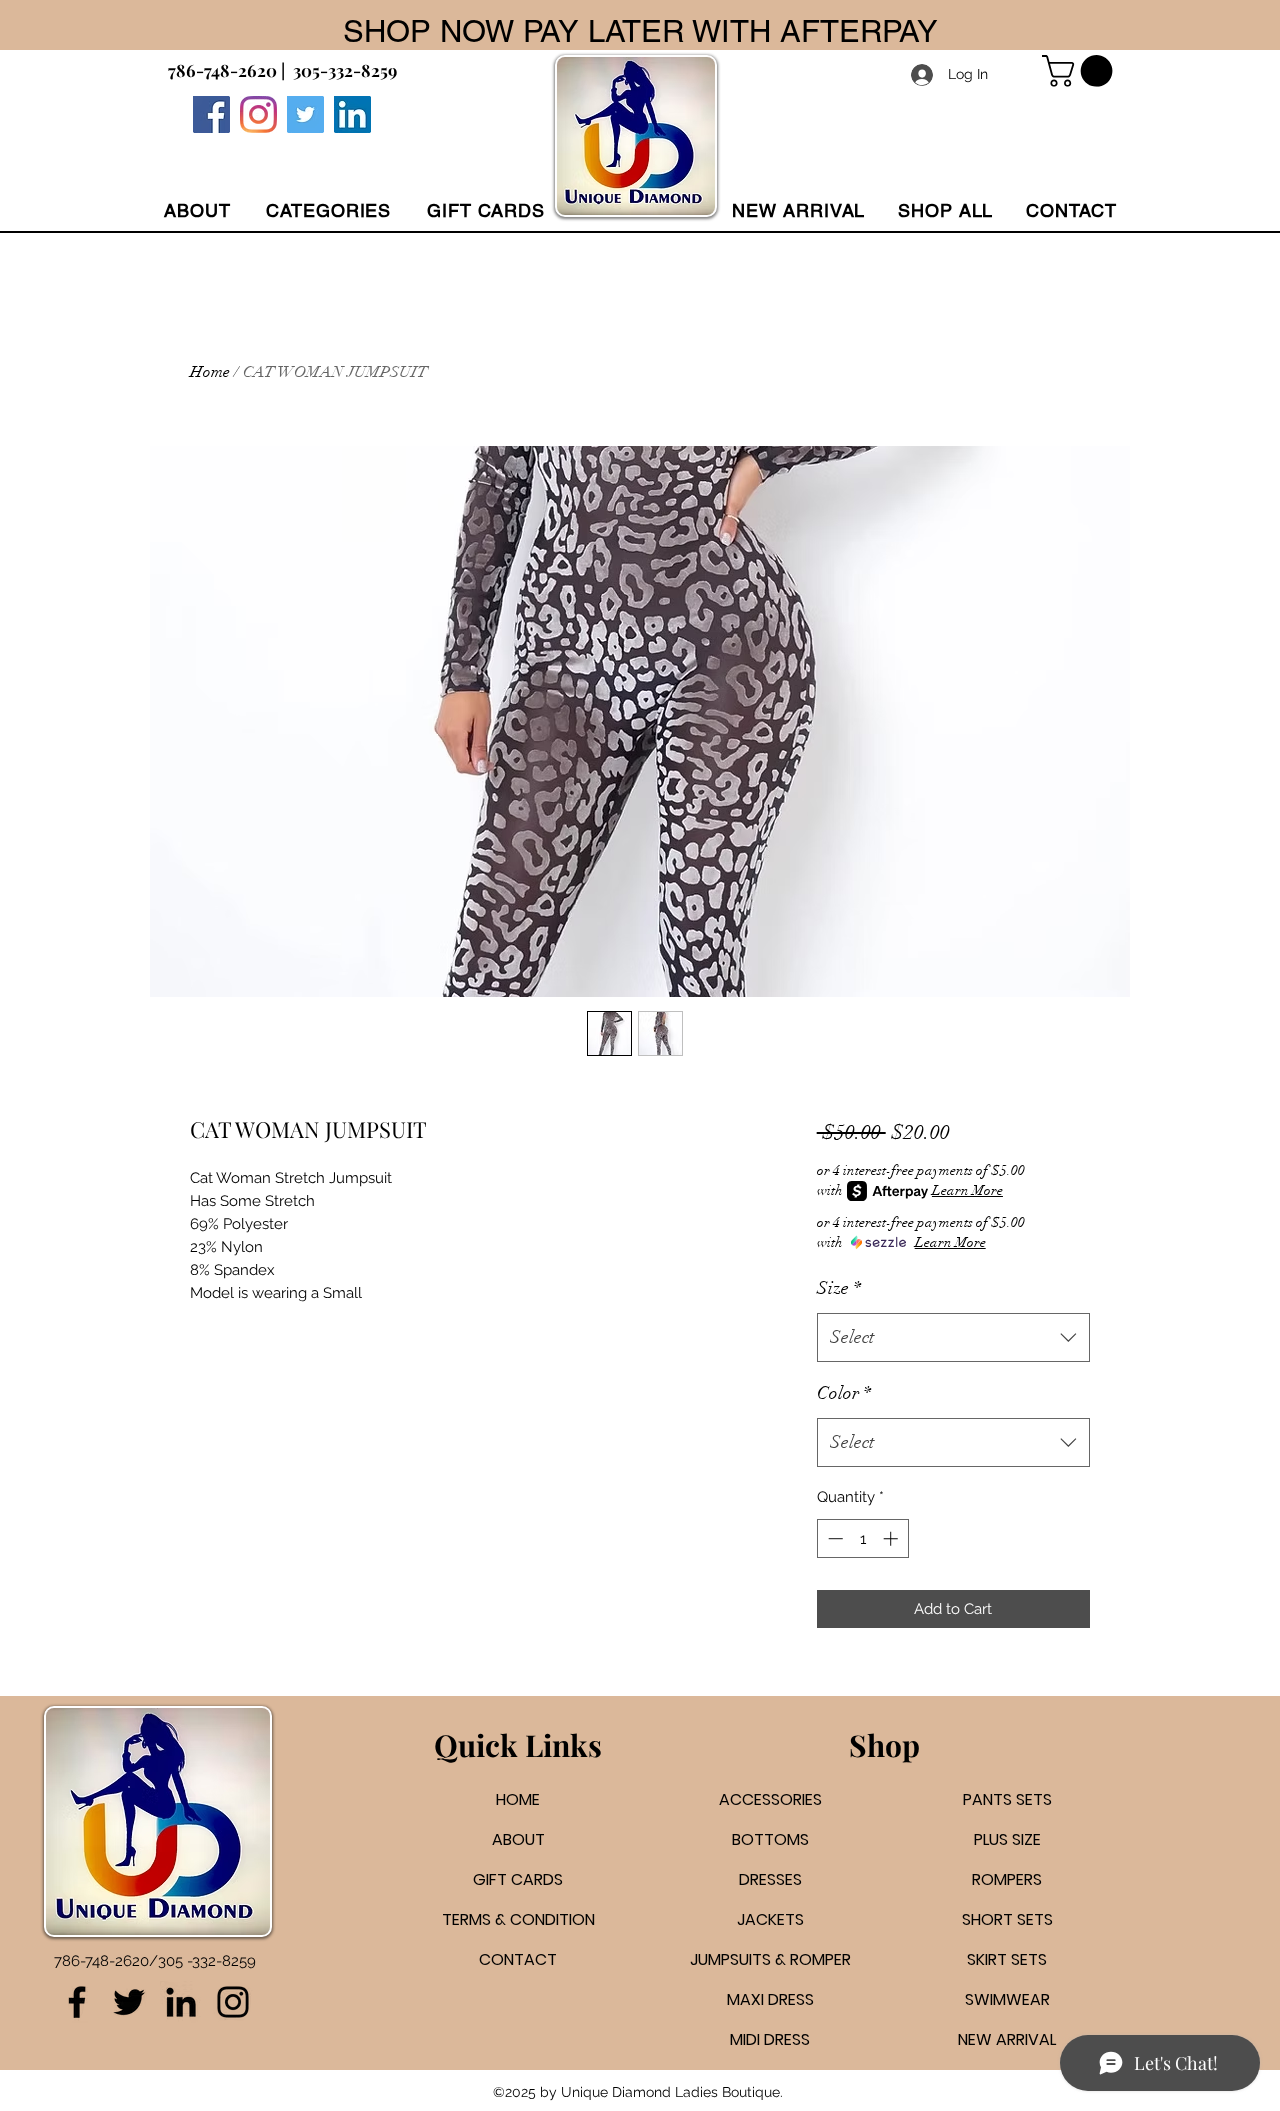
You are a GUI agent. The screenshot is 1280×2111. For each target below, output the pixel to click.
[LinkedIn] (181, 2002)
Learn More (967, 1190)
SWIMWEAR (1007, 1999)
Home (210, 372)
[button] (328, 210)
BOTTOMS (770, 1839)
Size (839, 1288)
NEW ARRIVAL (1007, 2039)
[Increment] (892, 1538)
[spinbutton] (862, 1538)
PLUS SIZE (1007, 1839)
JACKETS (770, 1919)
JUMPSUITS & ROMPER (770, 1959)
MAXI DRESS (770, 1999)
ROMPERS (1007, 1879)
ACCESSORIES (770, 1799)
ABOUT (518, 1839)
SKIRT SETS (1007, 1959)
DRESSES (770, 1879)
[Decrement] (833, 1538)
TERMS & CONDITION (518, 1919)
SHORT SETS (1007, 1919)
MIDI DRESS (770, 2039)
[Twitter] (305, 114)
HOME (518, 1799)
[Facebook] (211, 114)
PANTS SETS (1007, 1799)
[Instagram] (258, 114)
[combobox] (953, 1338)
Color (844, 1393)
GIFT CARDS (518, 1879)
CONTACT (518, 1959)
